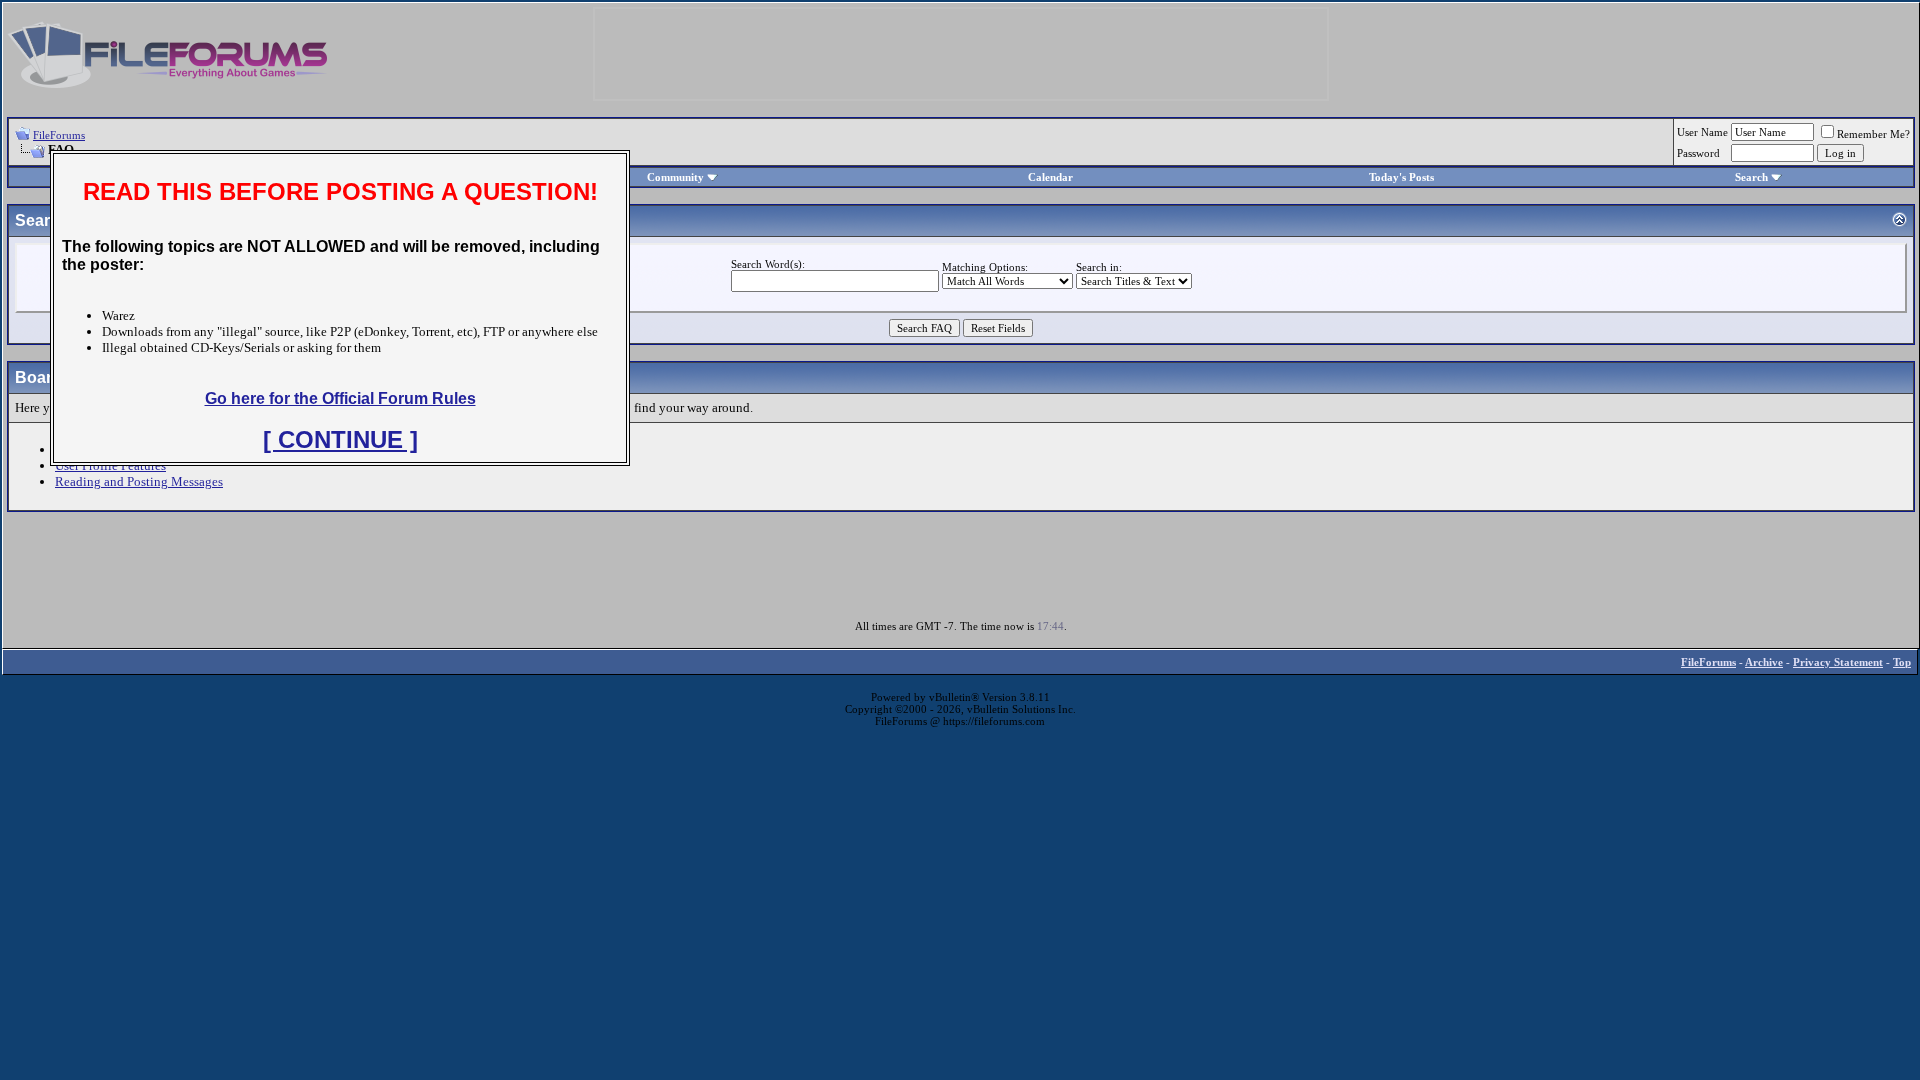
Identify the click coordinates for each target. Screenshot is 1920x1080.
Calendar (1050, 177)
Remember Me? (1873, 134)
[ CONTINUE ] (340, 439)
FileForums (59, 135)
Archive (1764, 662)
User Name (1702, 132)
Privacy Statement (1838, 662)
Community (675, 177)
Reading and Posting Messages (139, 481)
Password (1698, 153)
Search (1751, 177)
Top (1902, 662)
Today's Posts (1401, 177)
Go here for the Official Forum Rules (340, 398)
